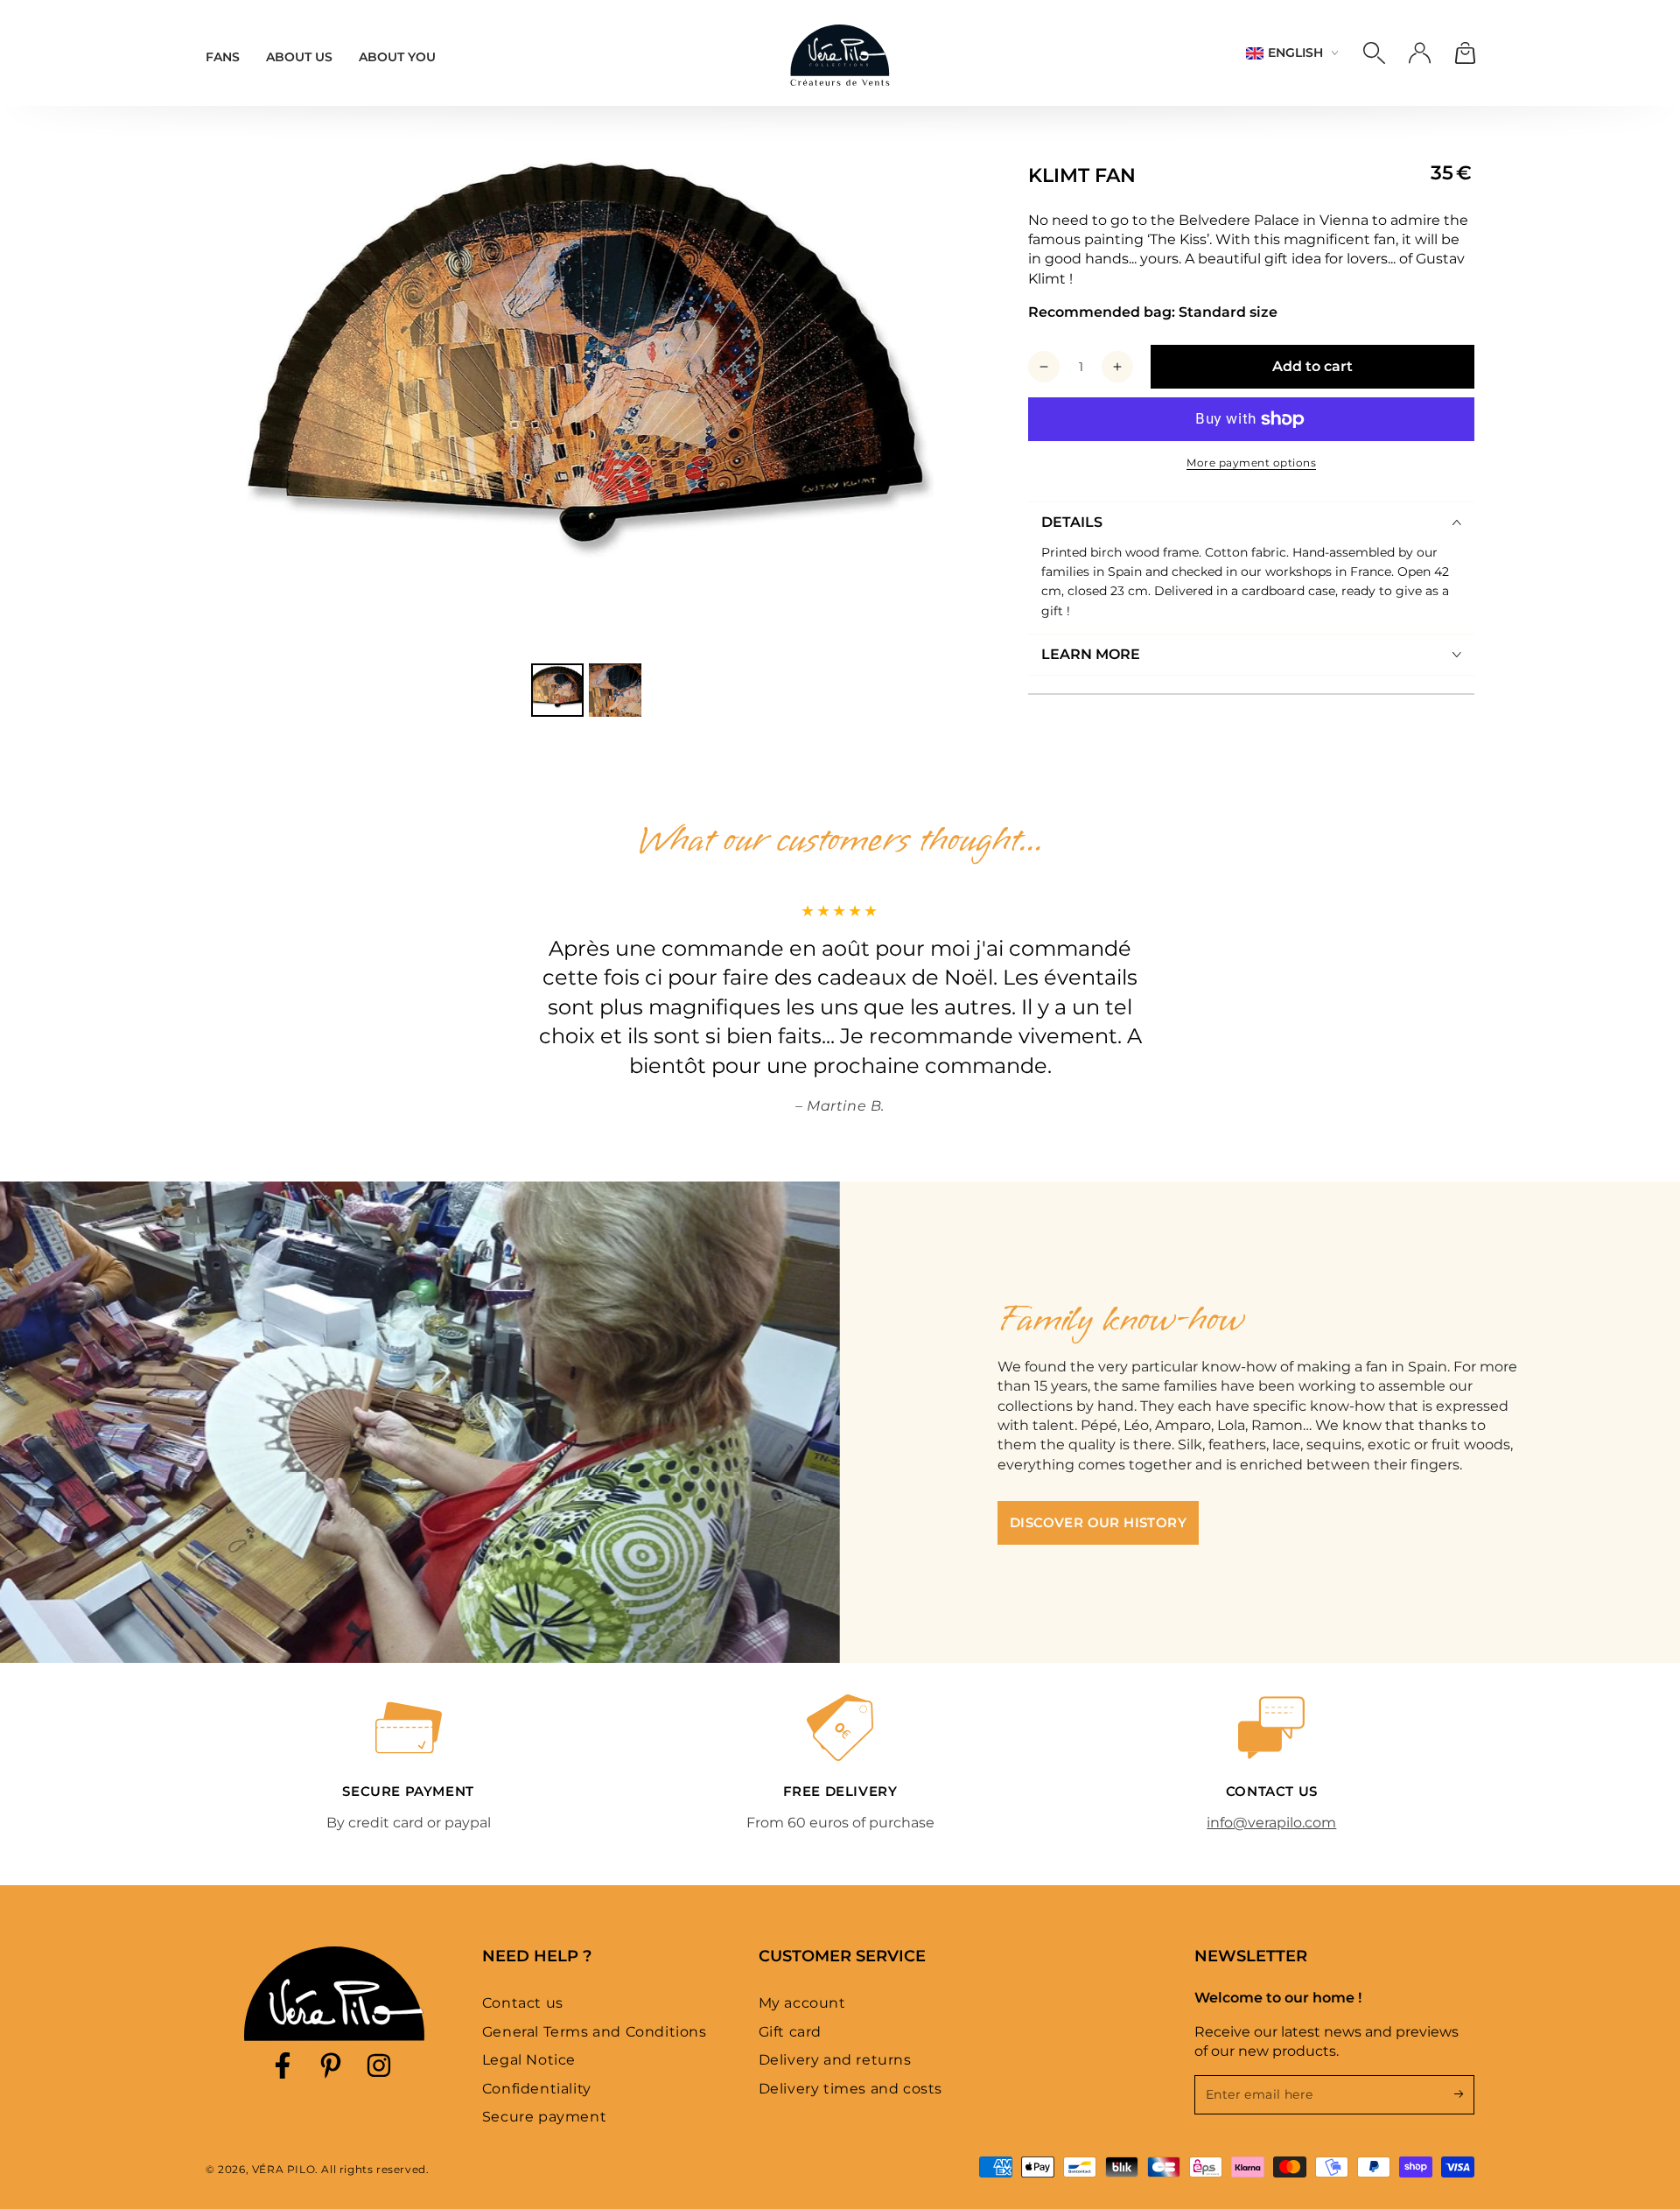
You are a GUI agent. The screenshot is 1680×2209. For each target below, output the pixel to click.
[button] (1374, 53)
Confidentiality (537, 2089)
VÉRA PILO (283, 2169)
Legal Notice (529, 2060)
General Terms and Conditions (595, 2032)
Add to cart (1312, 366)
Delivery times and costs (850, 2089)
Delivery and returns (835, 2060)
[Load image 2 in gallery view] (615, 690)
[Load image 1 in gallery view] (557, 690)
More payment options (1251, 463)
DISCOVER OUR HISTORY (1098, 1522)
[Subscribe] (1464, 2094)
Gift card (790, 2032)
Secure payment (544, 2117)
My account (802, 2003)
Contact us (523, 2003)
